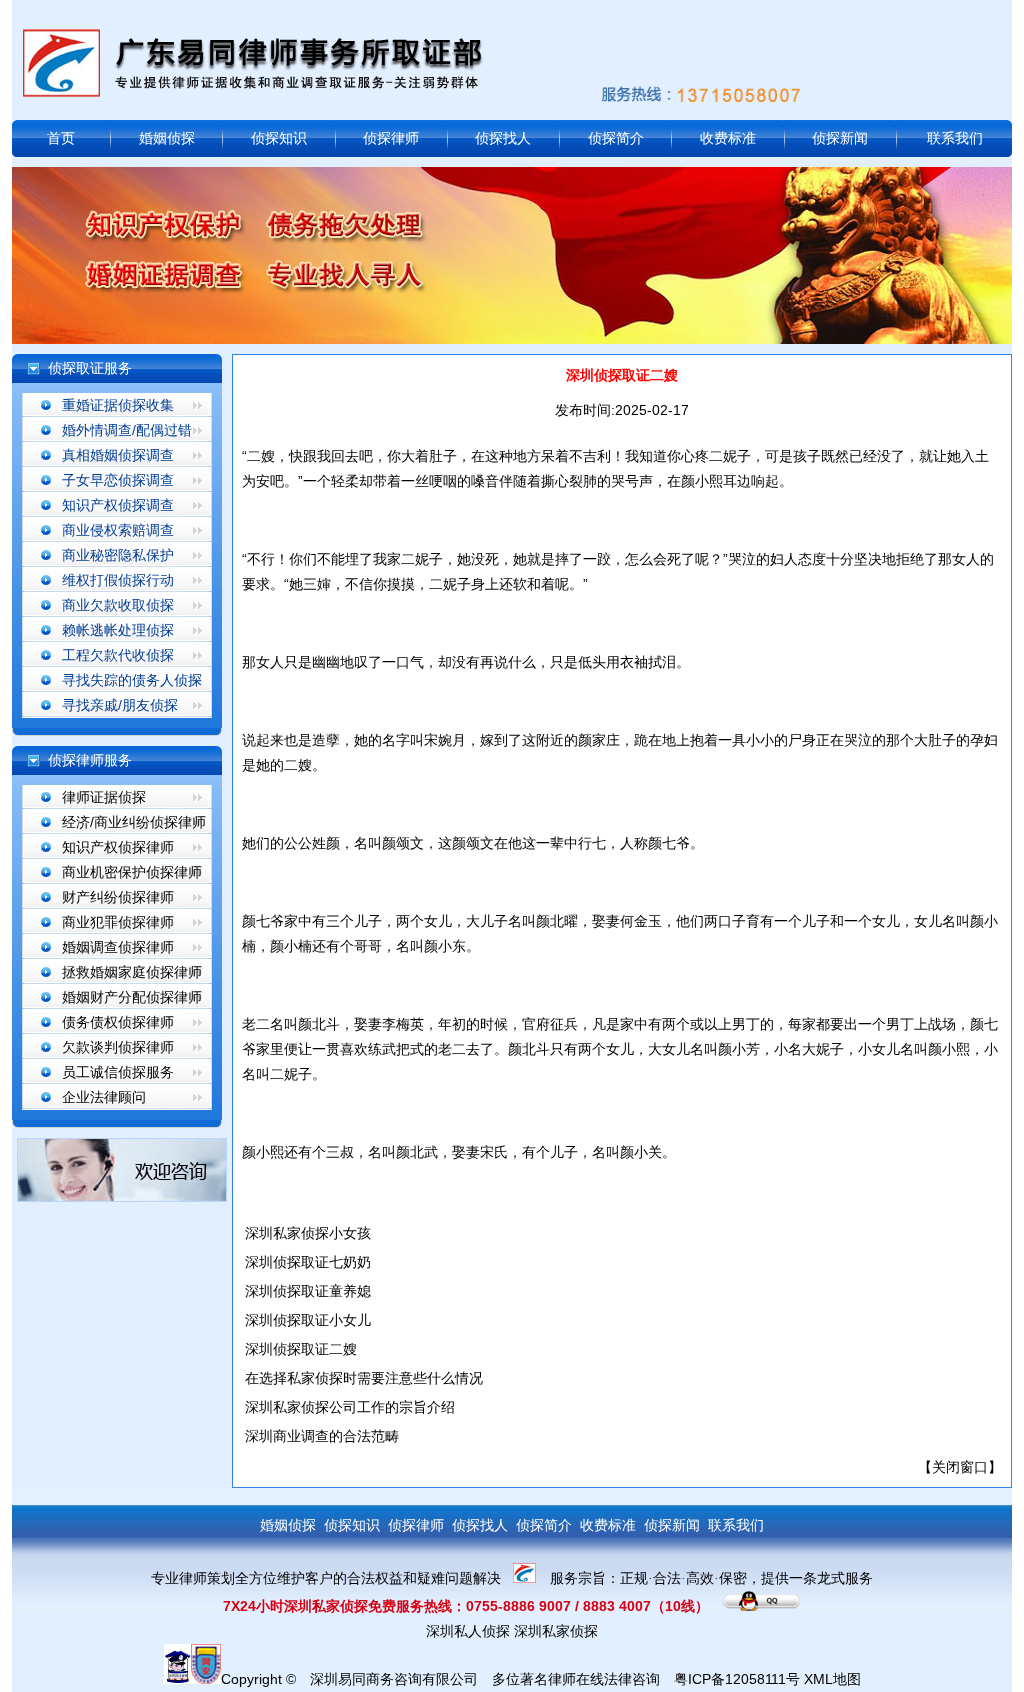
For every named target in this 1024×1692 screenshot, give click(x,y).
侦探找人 (503, 138)
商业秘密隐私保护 (118, 555)
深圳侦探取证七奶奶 (308, 1262)
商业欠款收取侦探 (118, 605)
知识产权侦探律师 (118, 847)
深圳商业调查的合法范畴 (322, 1436)
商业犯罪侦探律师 (118, 922)
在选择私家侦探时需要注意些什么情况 (364, 1378)
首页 (61, 138)
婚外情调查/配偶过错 (127, 430)
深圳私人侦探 (468, 1631)
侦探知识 (279, 138)
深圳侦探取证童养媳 (308, 1291)
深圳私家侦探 (556, 1631)
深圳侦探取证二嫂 (301, 1349)
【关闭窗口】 (960, 1467)
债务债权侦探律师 (118, 1022)
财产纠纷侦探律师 (118, 897)
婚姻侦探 (167, 138)
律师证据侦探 (104, 797)
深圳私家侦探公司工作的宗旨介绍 (350, 1407)
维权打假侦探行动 (118, 580)
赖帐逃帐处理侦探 (118, 630)
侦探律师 (391, 138)
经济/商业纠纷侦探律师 (134, 822)
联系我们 (955, 138)
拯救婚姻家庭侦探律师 (132, 972)
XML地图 (832, 1679)
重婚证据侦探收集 (118, 405)
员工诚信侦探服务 (118, 1072)
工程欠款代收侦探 (118, 655)
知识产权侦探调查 (118, 505)
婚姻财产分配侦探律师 (132, 997)
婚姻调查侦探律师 (118, 947)
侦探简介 (616, 138)
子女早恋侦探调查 (118, 480)
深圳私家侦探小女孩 (308, 1233)
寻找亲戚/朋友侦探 (120, 705)
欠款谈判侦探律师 (118, 1047)
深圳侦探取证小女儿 (308, 1320)
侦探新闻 (840, 138)
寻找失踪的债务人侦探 (132, 680)
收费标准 (728, 138)
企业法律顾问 (104, 1097)
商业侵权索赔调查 (118, 530)
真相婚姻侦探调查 (118, 455)
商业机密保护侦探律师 (132, 872)
